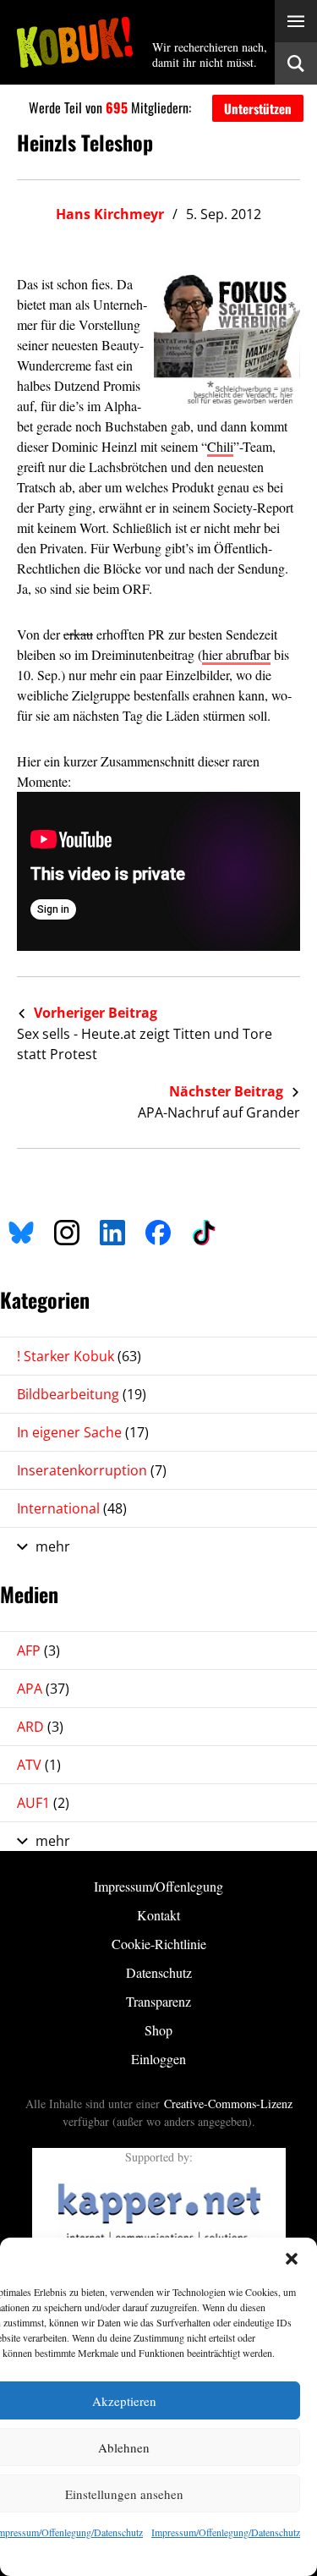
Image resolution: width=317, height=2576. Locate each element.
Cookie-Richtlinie (159, 1944)
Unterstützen (258, 108)
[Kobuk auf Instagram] (67, 1230)
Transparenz (158, 2001)
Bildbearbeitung (82, 1394)
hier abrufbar (236, 654)
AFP (38, 1651)
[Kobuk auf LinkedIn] (112, 1230)
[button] (292, 2259)
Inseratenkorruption (92, 1470)
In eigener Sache (83, 1432)
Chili (220, 446)
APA (43, 1689)
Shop (158, 2030)
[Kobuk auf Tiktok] (204, 1230)
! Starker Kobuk (79, 1356)
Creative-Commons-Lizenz (228, 2104)
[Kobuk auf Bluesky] (21, 1230)
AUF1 (43, 1803)
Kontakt (158, 1915)
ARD (40, 1727)
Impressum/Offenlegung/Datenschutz (226, 2532)
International (72, 1508)
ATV (39, 1765)
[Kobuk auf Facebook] (158, 1230)
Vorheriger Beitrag (94, 1013)
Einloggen (158, 2059)
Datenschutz (159, 1972)
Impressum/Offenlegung (158, 1886)
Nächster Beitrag (228, 1091)
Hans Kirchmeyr (110, 214)
